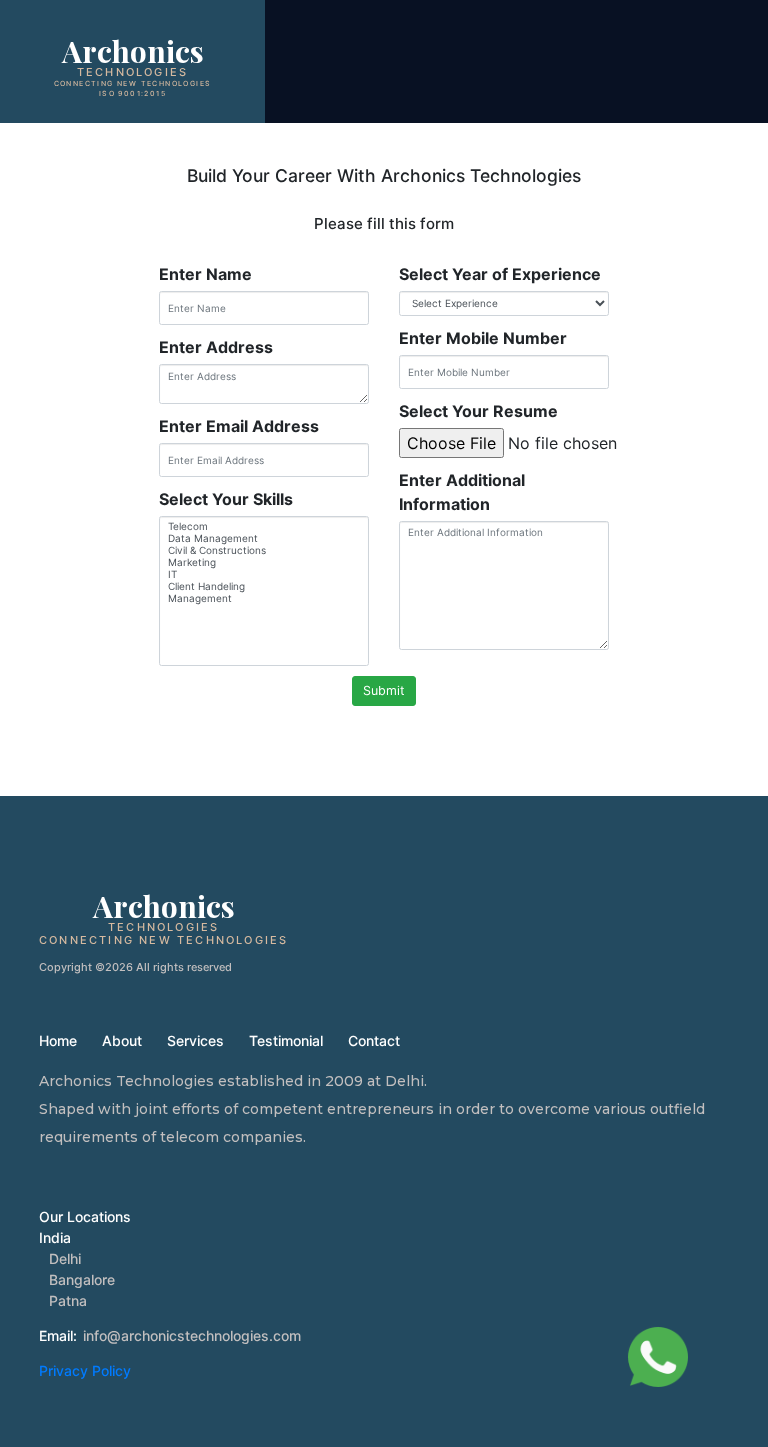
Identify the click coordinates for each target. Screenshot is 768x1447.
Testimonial (286, 1040)
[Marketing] (264, 562)
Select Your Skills (226, 499)
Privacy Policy (85, 1370)
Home (58, 1040)
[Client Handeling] (264, 586)
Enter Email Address (239, 426)
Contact (374, 1040)
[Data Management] (264, 538)
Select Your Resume (478, 411)
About (122, 1040)
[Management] (264, 598)
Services (195, 1040)
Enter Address (216, 347)
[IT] (264, 574)
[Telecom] (264, 526)
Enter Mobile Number (483, 338)
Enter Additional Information (462, 492)
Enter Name (205, 274)
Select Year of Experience (500, 274)
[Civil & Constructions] (264, 550)
